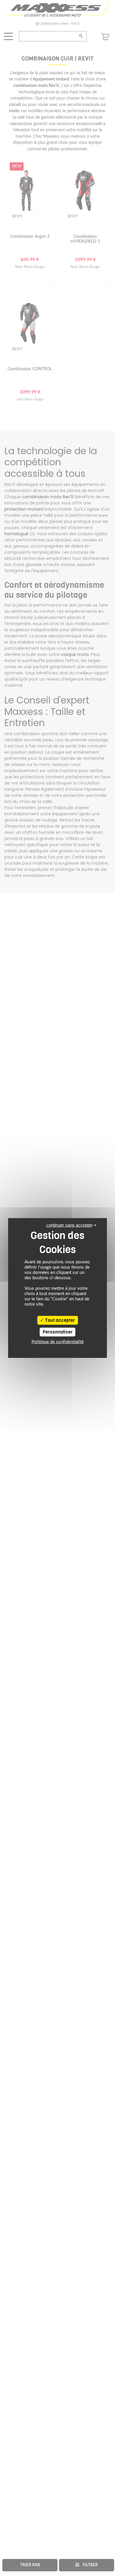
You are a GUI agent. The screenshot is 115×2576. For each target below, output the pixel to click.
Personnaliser (58, 1332)
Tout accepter (59, 1320)
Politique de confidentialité (58, 1342)
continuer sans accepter (69, 1225)
